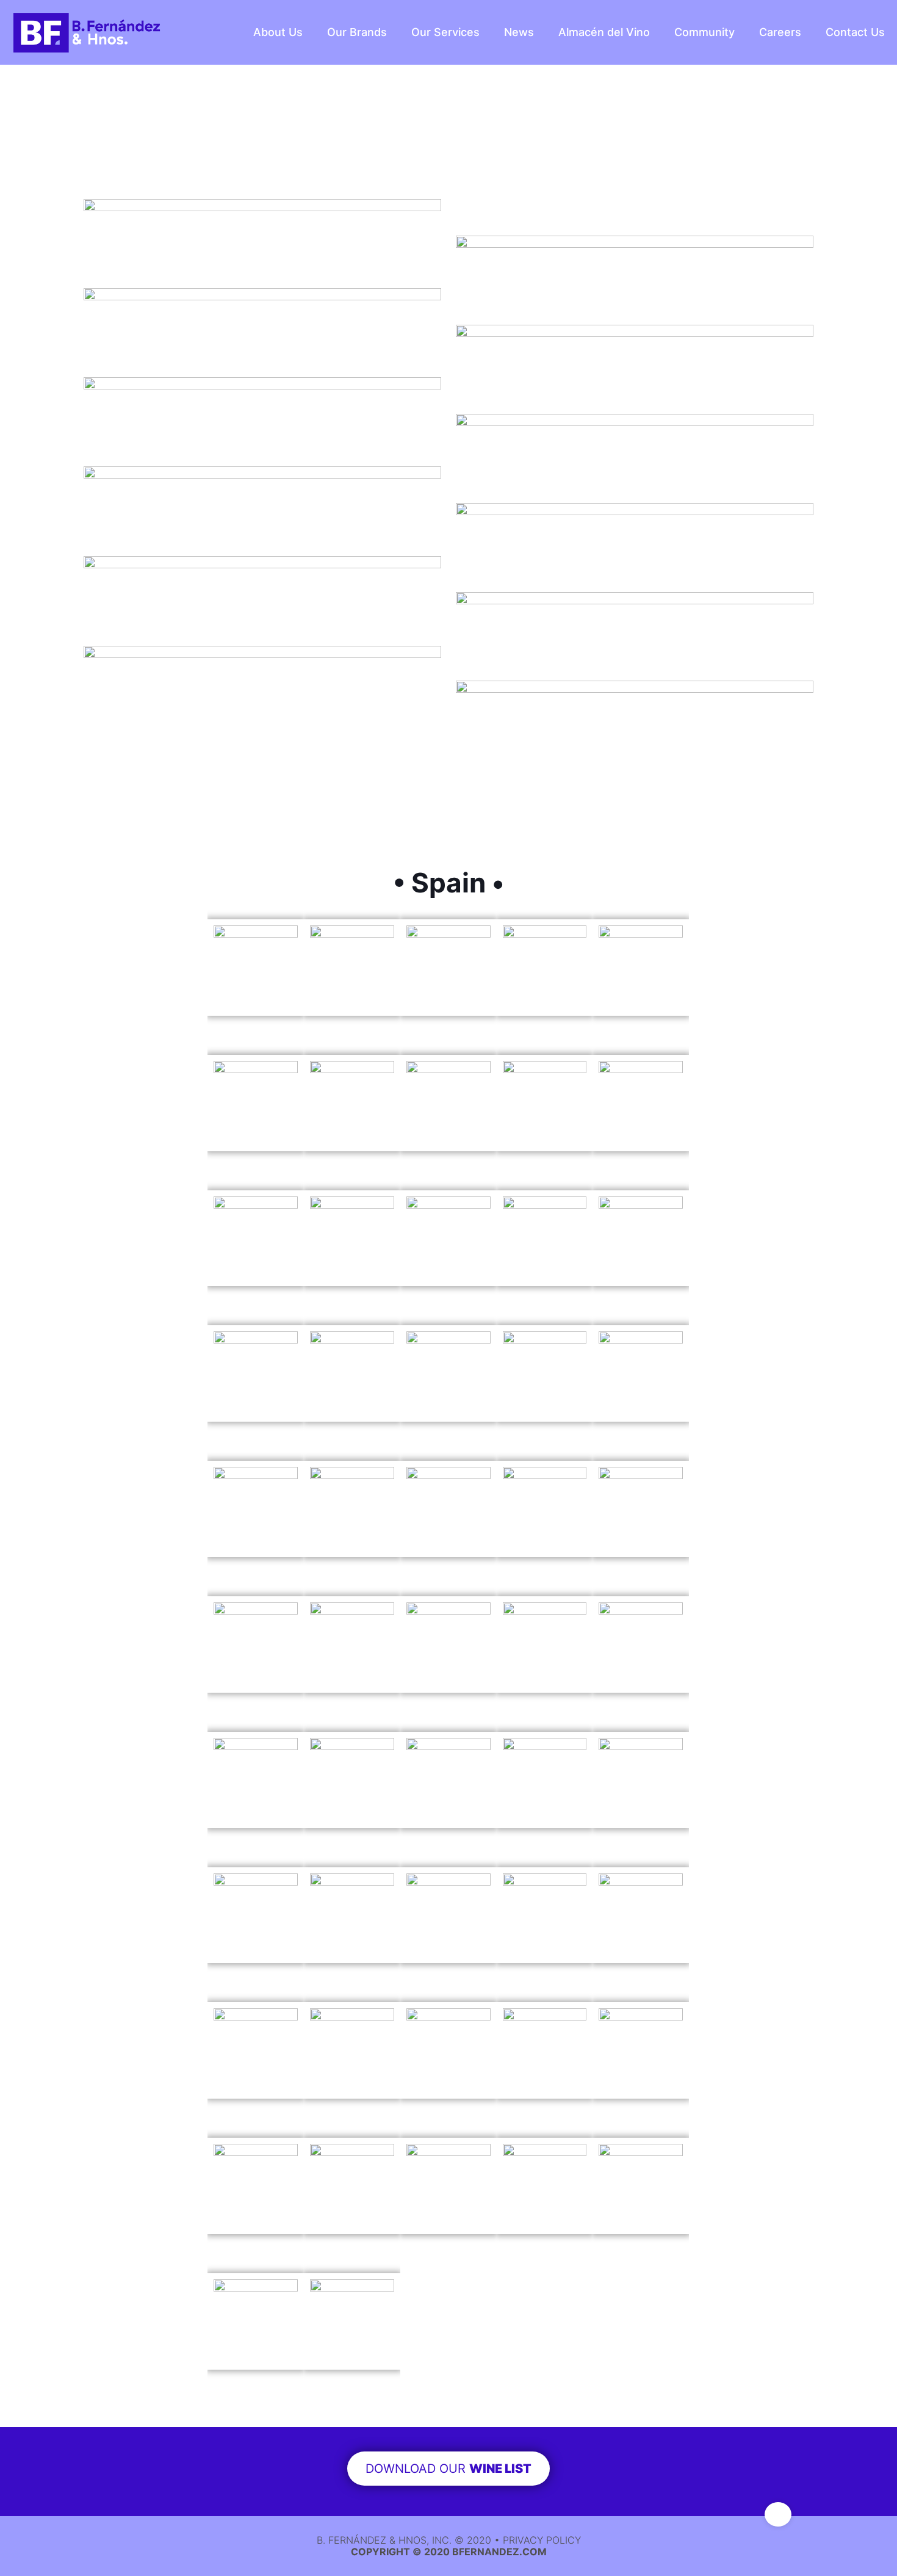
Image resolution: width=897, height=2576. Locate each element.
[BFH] (87, 32)
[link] (262, 207)
